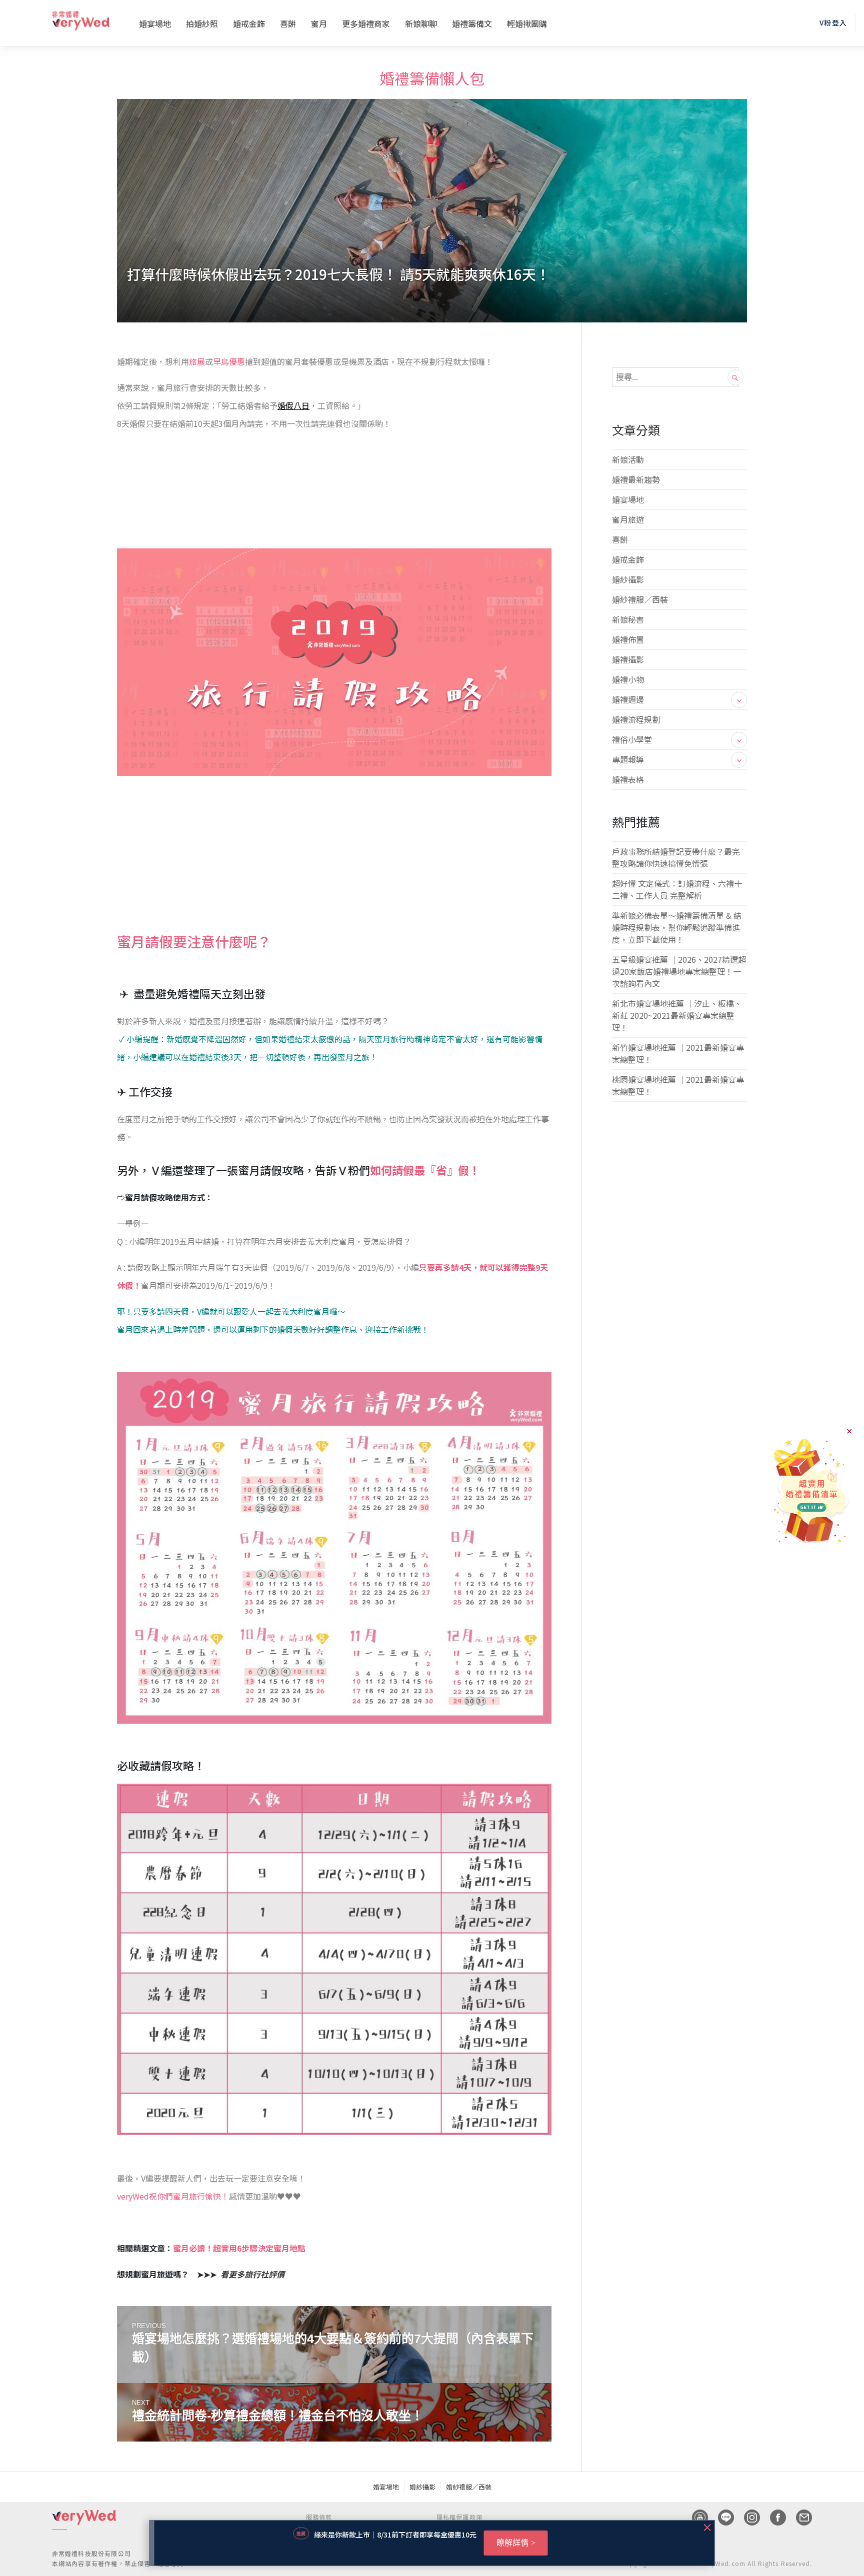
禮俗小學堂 (632, 739)
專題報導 (628, 759)
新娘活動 (628, 459)
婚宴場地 (155, 23)
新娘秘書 (628, 619)
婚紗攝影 (628, 579)
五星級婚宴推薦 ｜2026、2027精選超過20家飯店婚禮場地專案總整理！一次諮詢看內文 (679, 971)
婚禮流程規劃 (636, 719)
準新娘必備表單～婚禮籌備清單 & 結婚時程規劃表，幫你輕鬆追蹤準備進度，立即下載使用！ (677, 927)
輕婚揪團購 (527, 23)
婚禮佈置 (628, 639)
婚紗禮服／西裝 (640, 599)
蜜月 (319, 23)
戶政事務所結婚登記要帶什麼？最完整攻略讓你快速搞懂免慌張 (676, 857)
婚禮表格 (628, 779)
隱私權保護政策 (459, 2517)
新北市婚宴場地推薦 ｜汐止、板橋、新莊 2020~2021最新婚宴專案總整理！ (677, 1015)
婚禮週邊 (628, 699)
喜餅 (288, 23)
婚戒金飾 (249, 23)
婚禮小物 (628, 679)
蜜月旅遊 (628, 519)
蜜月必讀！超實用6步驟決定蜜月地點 (239, 2248)
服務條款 (319, 2517)
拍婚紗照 (202, 23)
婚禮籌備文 (472, 23)
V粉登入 (833, 22)
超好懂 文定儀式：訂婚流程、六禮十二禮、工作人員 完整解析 (677, 889)
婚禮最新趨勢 (636, 479)
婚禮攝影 (628, 659)
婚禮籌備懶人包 (432, 78)
